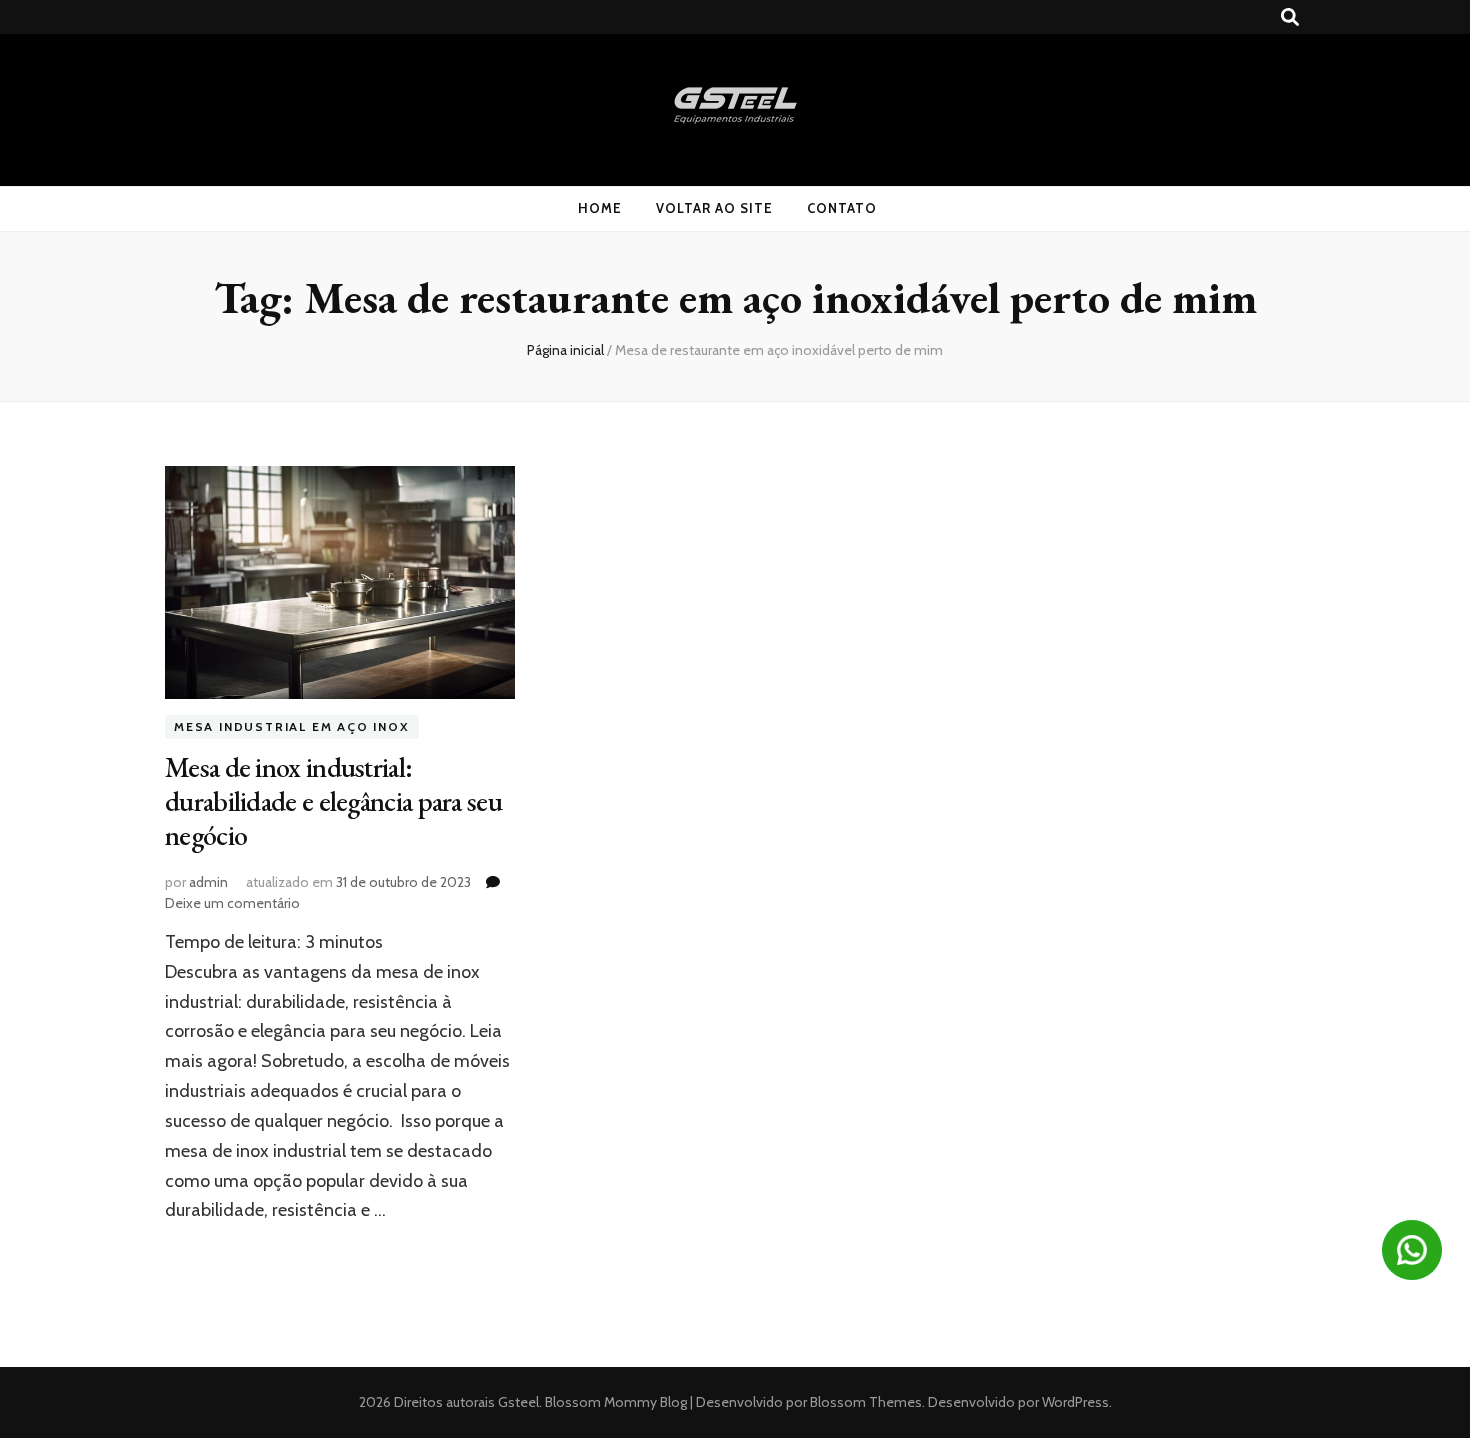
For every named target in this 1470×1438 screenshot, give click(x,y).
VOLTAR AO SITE (714, 208)
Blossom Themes (864, 1402)
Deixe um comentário (232, 903)
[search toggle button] (1290, 17)
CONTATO (842, 208)
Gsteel (518, 1402)
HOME (600, 208)
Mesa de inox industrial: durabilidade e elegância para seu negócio (333, 801)
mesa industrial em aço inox (292, 726)
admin (208, 882)
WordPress (1075, 1402)
